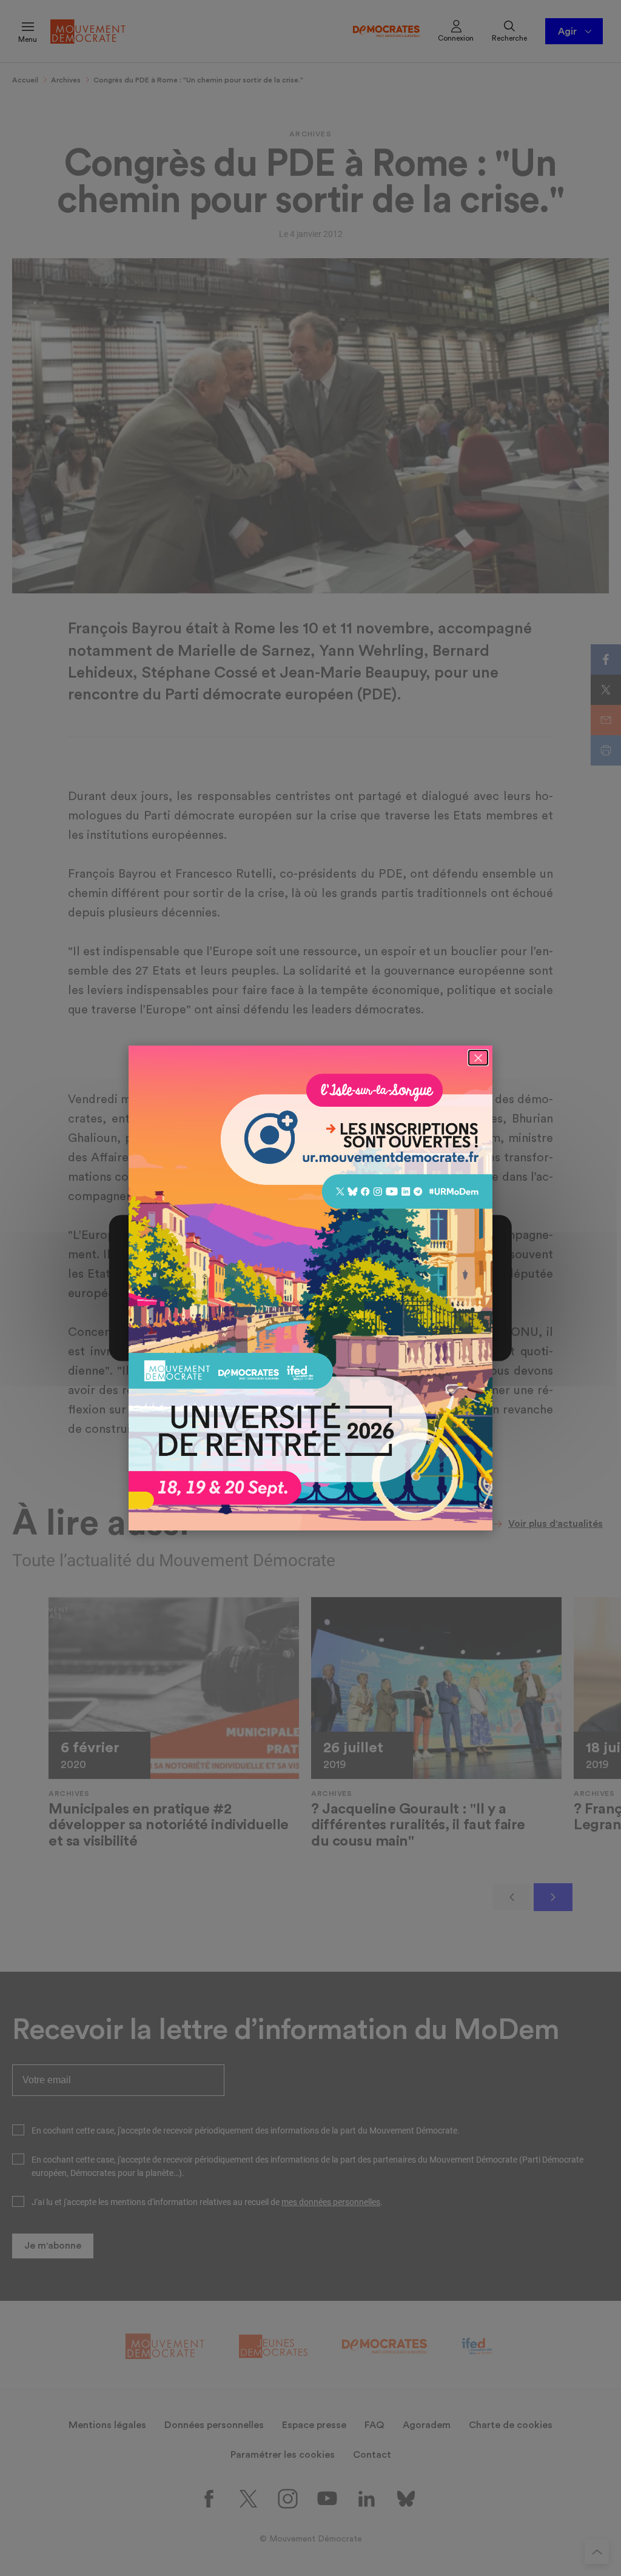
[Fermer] (478, 1058)
